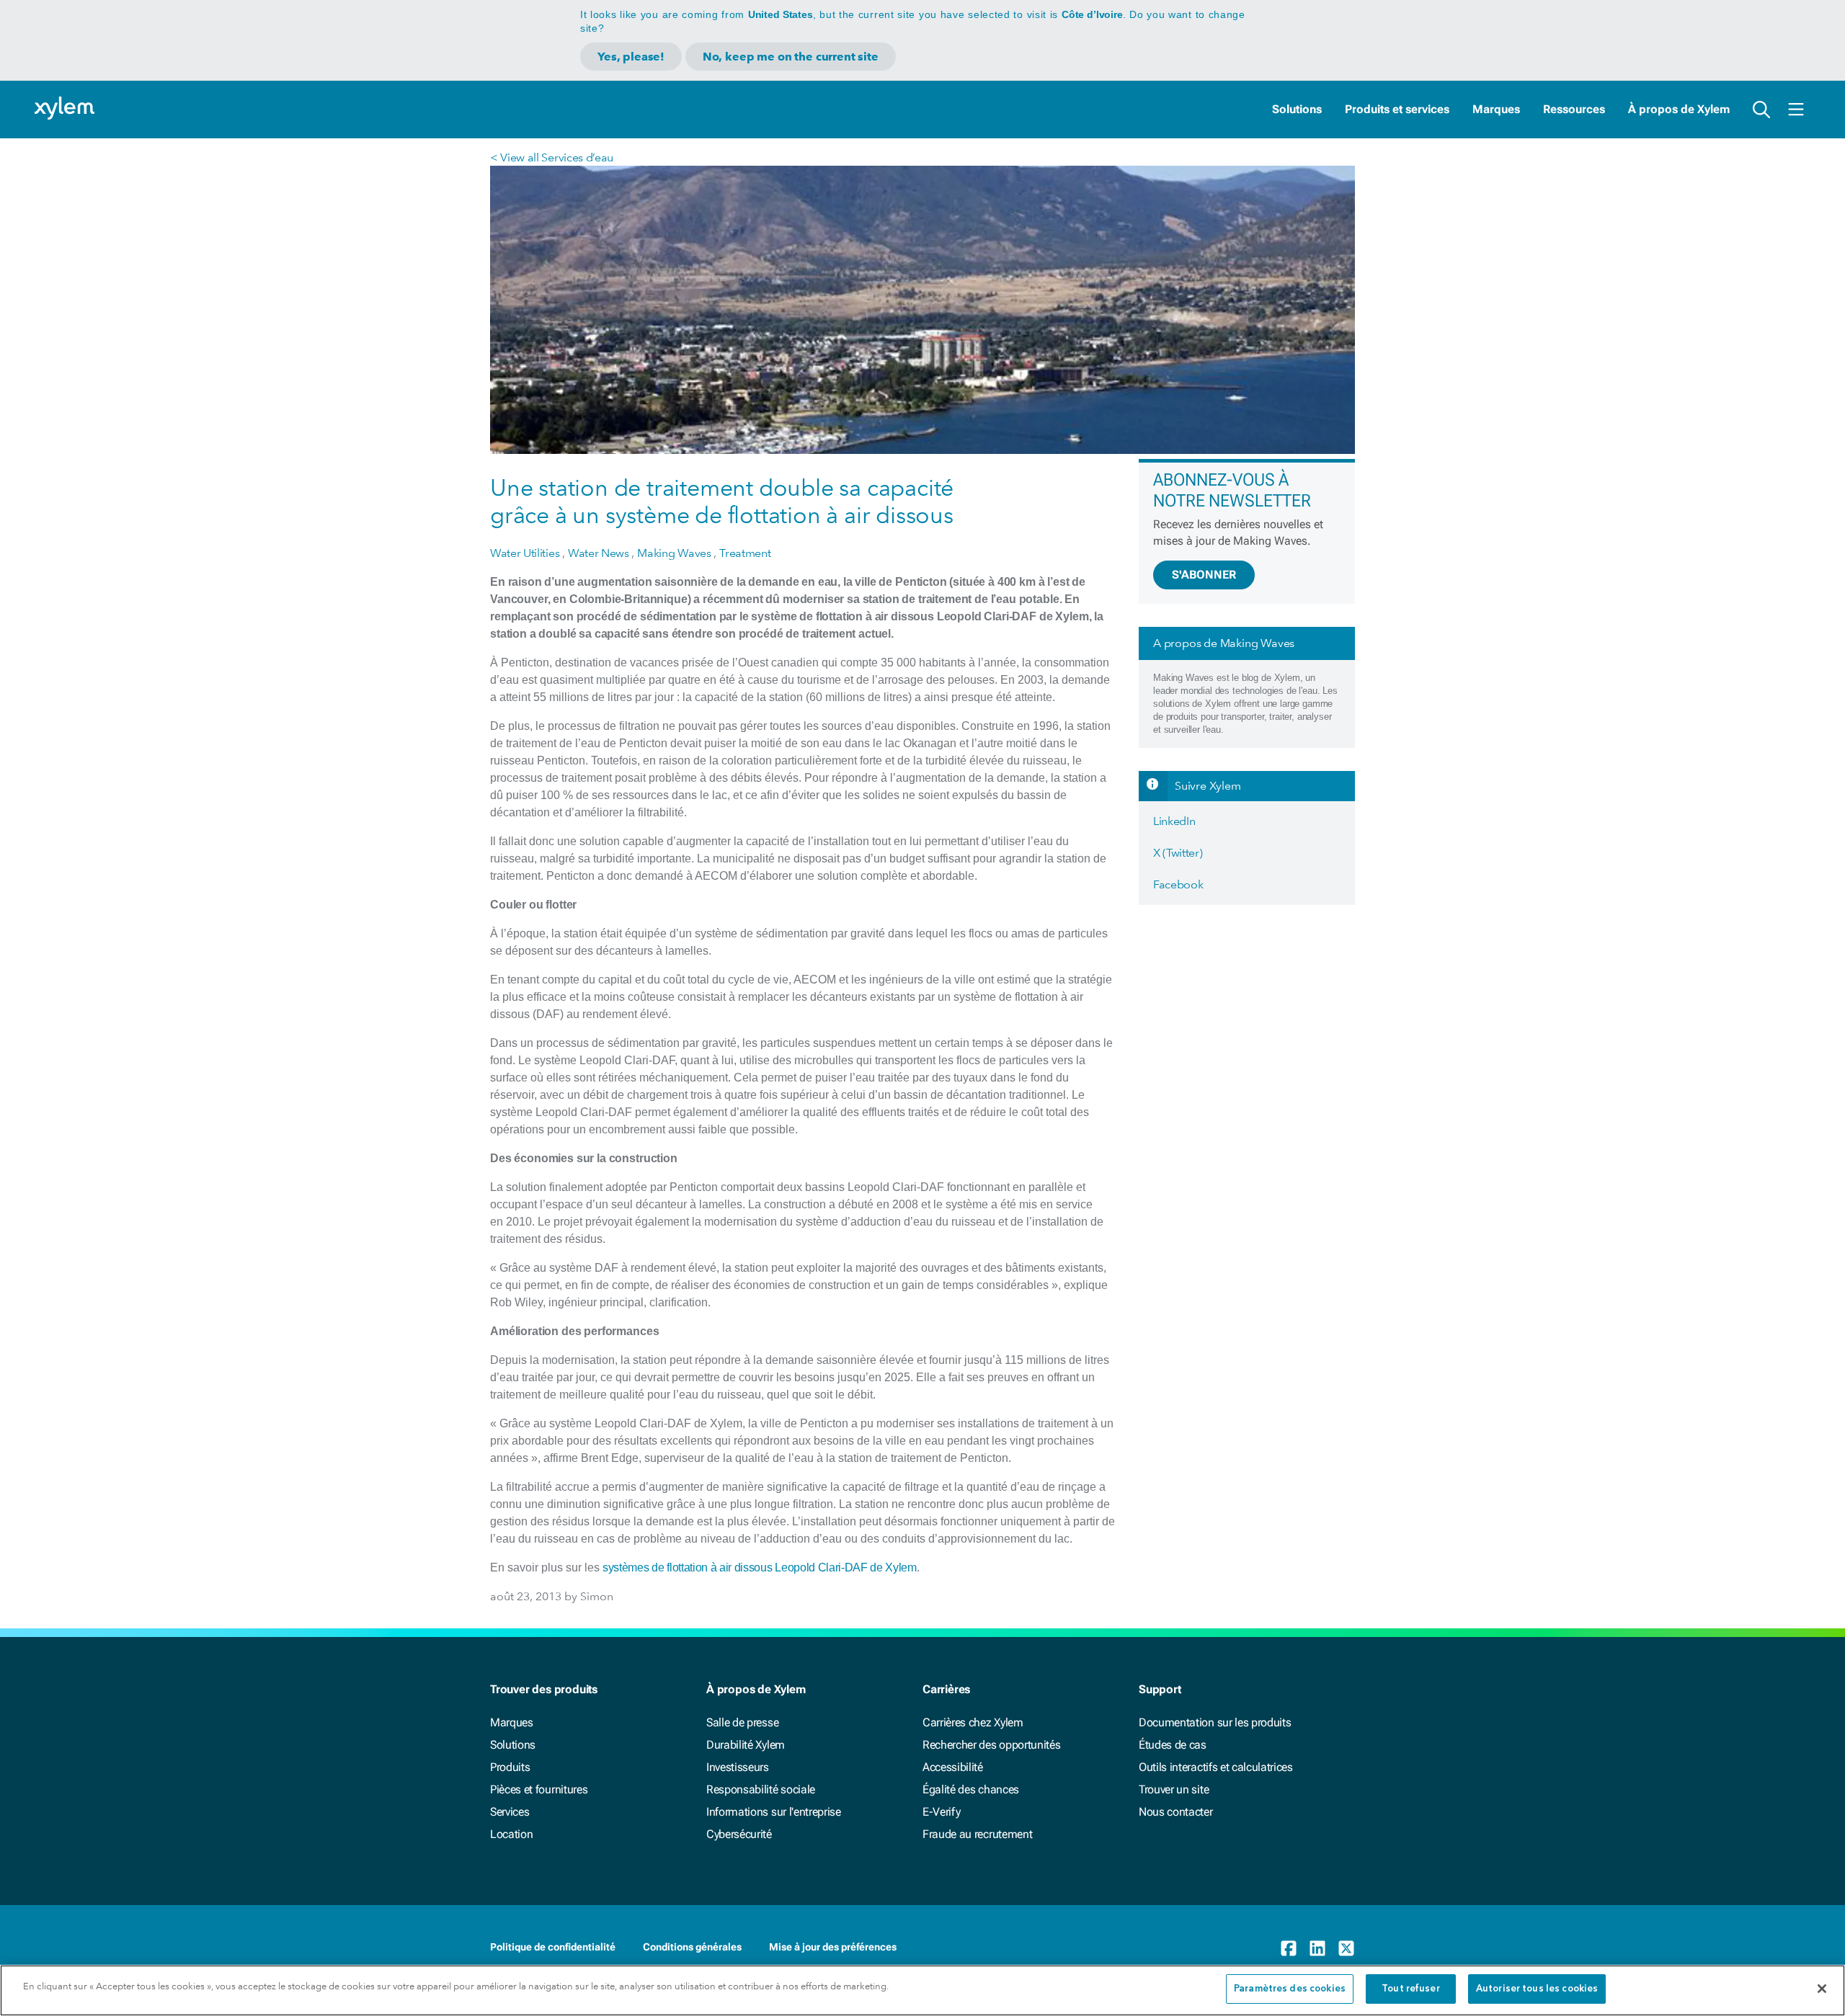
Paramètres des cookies (1290, 1989)
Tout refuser (1411, 1989)
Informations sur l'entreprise (774, 1812)
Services (510, 1812)
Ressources (1574, 109)
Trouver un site (1174, 1789)
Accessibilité (953, 1767)
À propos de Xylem (1679, 109)
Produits (510, 1767)
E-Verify (941, 1812)
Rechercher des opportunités (991, 1745)
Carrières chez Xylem (973, 1722)
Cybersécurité (739, 1834)
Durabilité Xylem (746, 1745)
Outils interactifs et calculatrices (1216, 1767)
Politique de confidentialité (553, 1947)
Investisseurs (738, 1767)
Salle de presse (742, 1722)
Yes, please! (631, 57)
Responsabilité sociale (761, 1789)
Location (511, 1834)
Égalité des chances (971, 1789)
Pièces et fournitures (539, 1789)
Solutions (1297, 109)
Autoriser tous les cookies (1537, 1989)
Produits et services (1397, 109)
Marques (1496, 109)
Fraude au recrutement (977, 1834)
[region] (922, 1990)
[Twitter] (1346, 1948)
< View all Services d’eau (552, 157)
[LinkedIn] (1317, 1948)
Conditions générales (692, 1947)
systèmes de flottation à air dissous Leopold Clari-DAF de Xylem (760, 1567)
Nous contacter (1176, 1812)
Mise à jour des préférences (833, 1947)
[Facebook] (1289, 1948)
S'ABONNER (1204, 575)
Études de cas (1173, 1745)
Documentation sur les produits (1215, 1722)
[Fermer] (1822, 1989)
